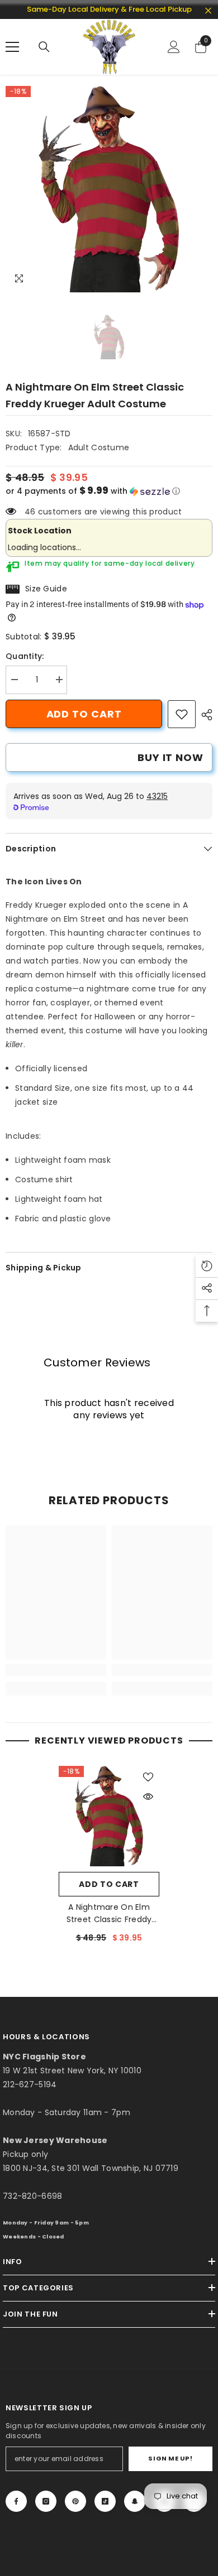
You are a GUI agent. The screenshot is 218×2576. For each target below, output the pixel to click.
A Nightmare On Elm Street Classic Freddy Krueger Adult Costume (109, 1913)
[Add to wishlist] (148, 1777)
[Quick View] (148, 1797)
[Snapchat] (135, 2501)
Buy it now (170, 757)
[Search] (44, 47)
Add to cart (84, 714)
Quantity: (25, 656)
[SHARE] (204, 715)
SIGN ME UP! (170, 2458)
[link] (182, 714)
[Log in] (174, 47)
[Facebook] (16, 2501)
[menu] (12, 47)
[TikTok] (105, 2501)
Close (208, 11)
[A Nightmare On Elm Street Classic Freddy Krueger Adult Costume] (109, 1816)
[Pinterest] (75, 2501)
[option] (109, 189)
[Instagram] (46, 2501)
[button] (109, 491)
